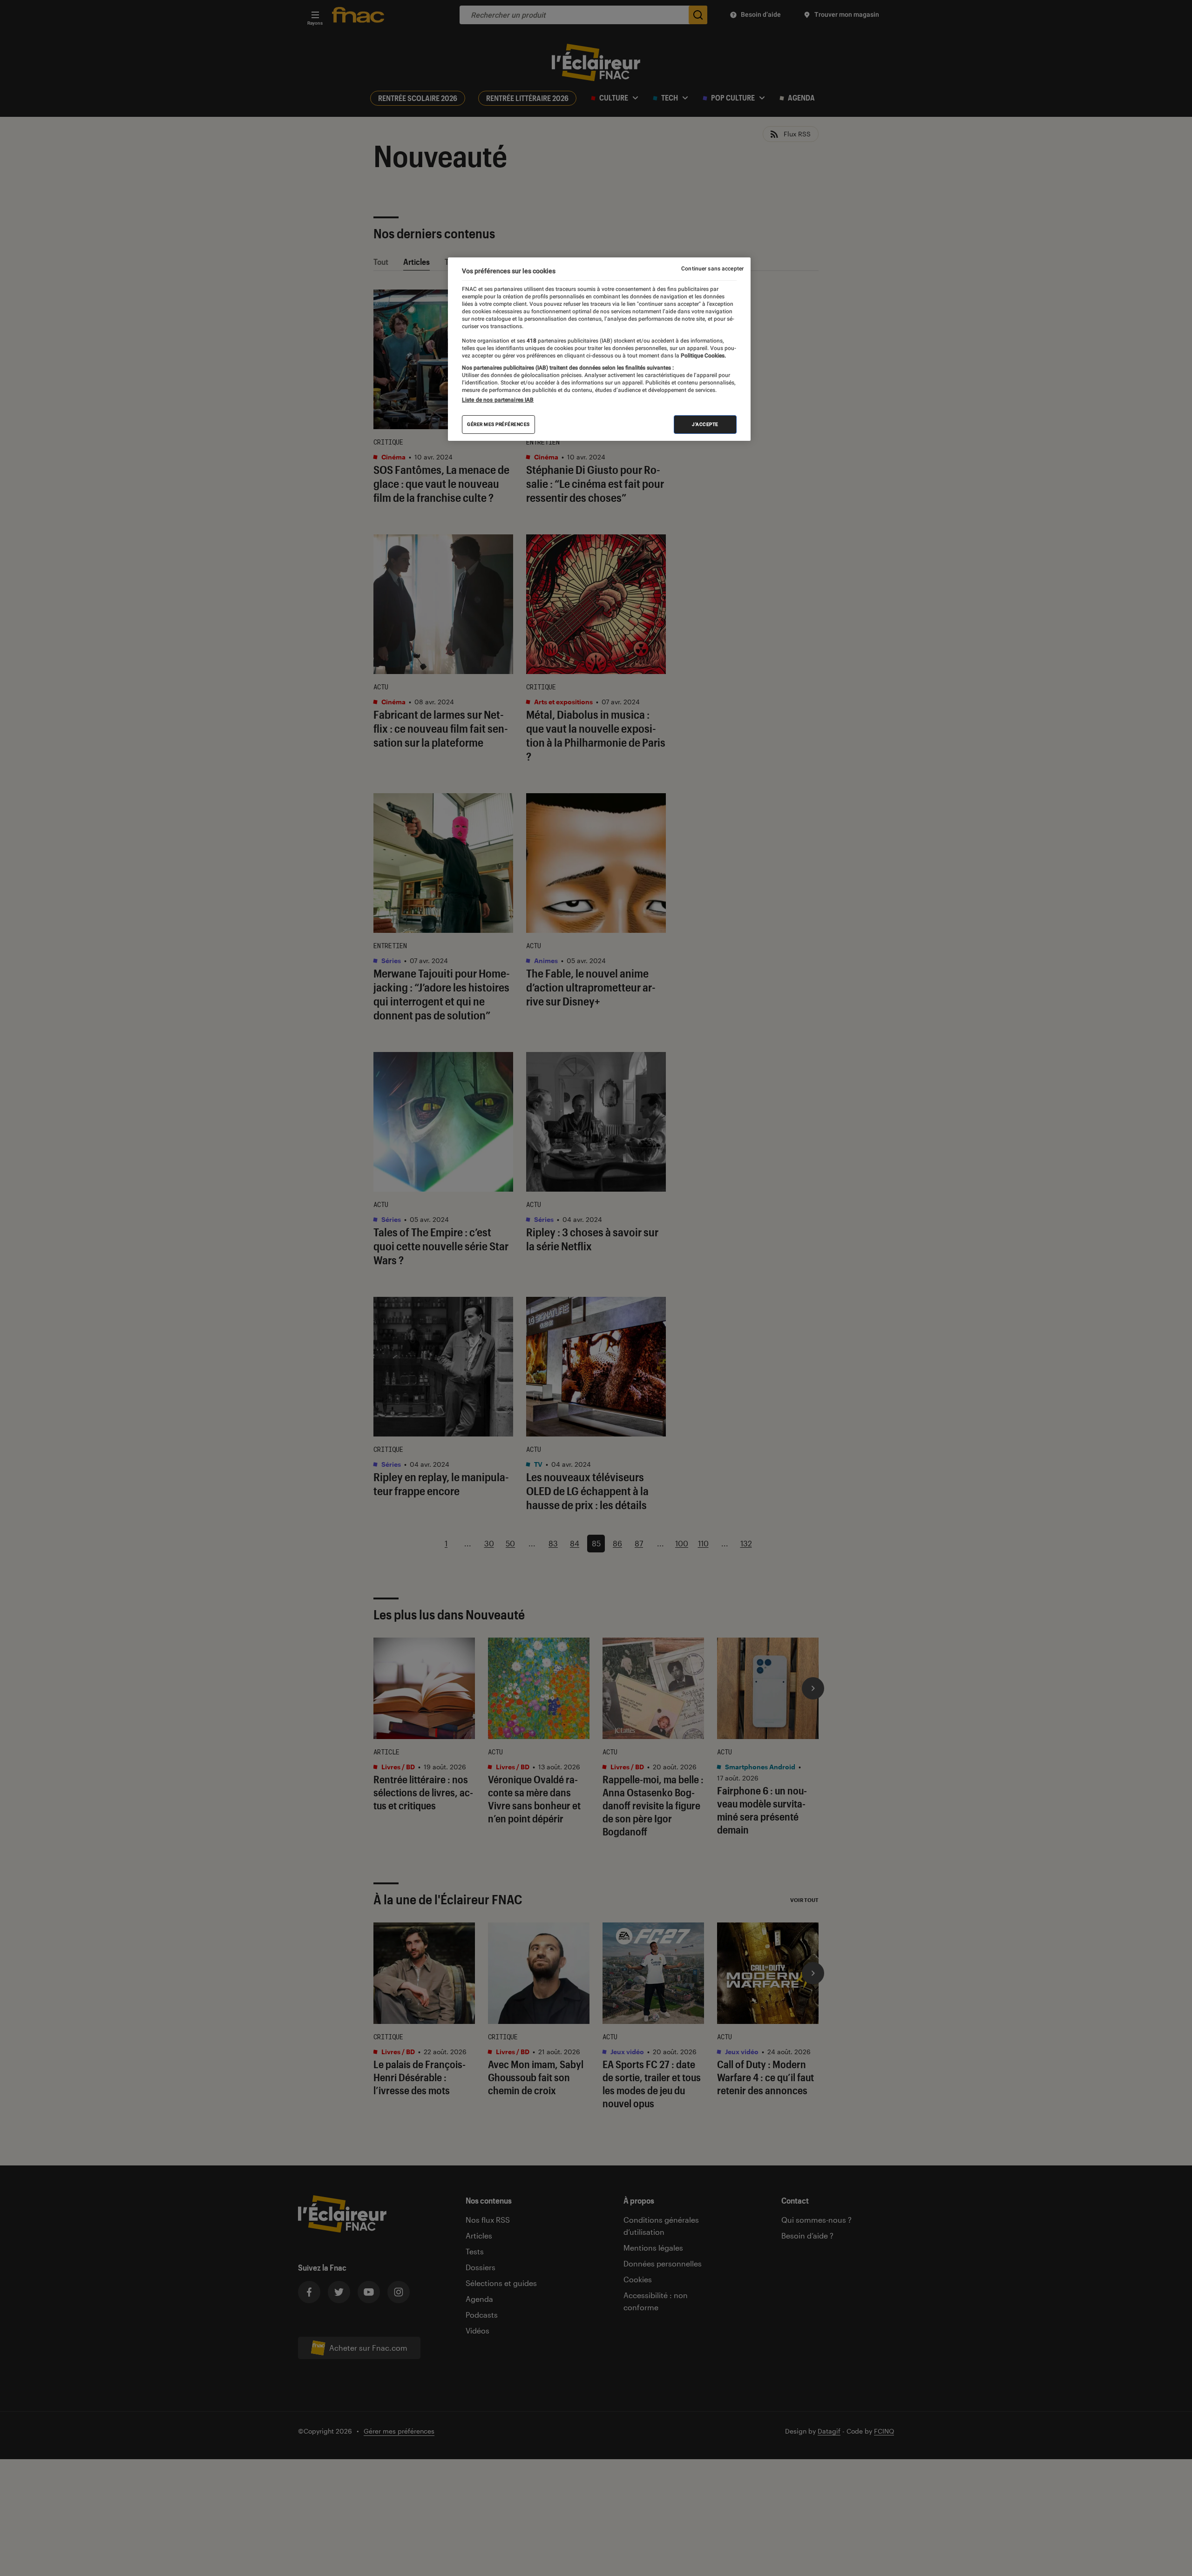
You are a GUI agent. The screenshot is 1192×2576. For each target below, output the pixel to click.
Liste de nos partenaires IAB (498, 400)
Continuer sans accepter (712, 269)
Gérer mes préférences (498, 425)
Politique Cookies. (703, 356)
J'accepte (705, 425)
